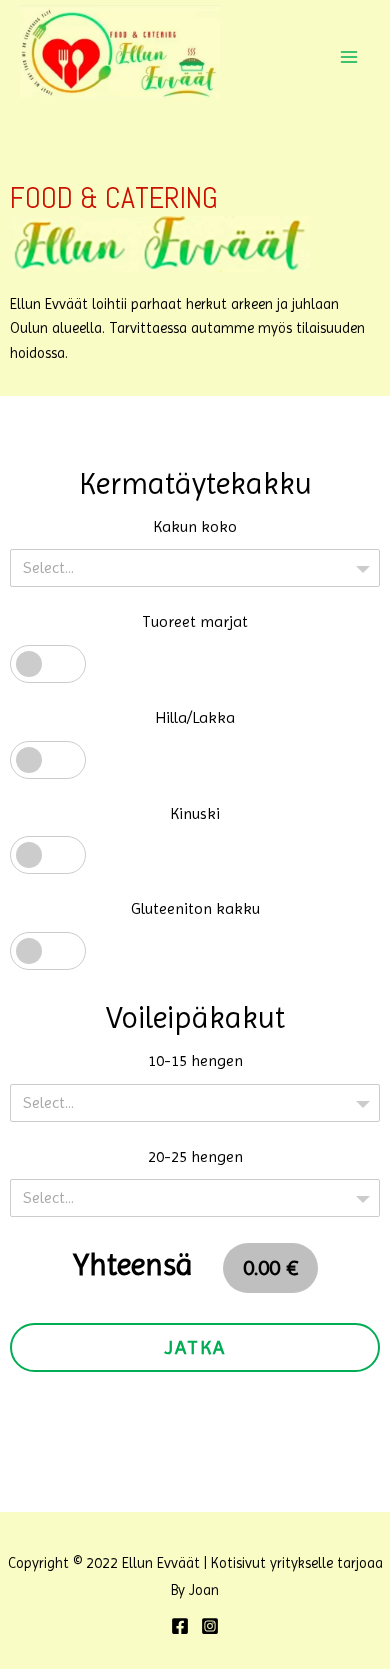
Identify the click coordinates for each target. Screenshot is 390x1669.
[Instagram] (210, 1626)
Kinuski (195, 813)
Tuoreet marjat (195, 621)
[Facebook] (180, 1626)
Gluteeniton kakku (195, 908)
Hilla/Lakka (195, 717)
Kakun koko (195, 526)
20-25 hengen (195, 1156)
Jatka (195, 1347)
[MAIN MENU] (349, 57)
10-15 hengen (195, 1060)
